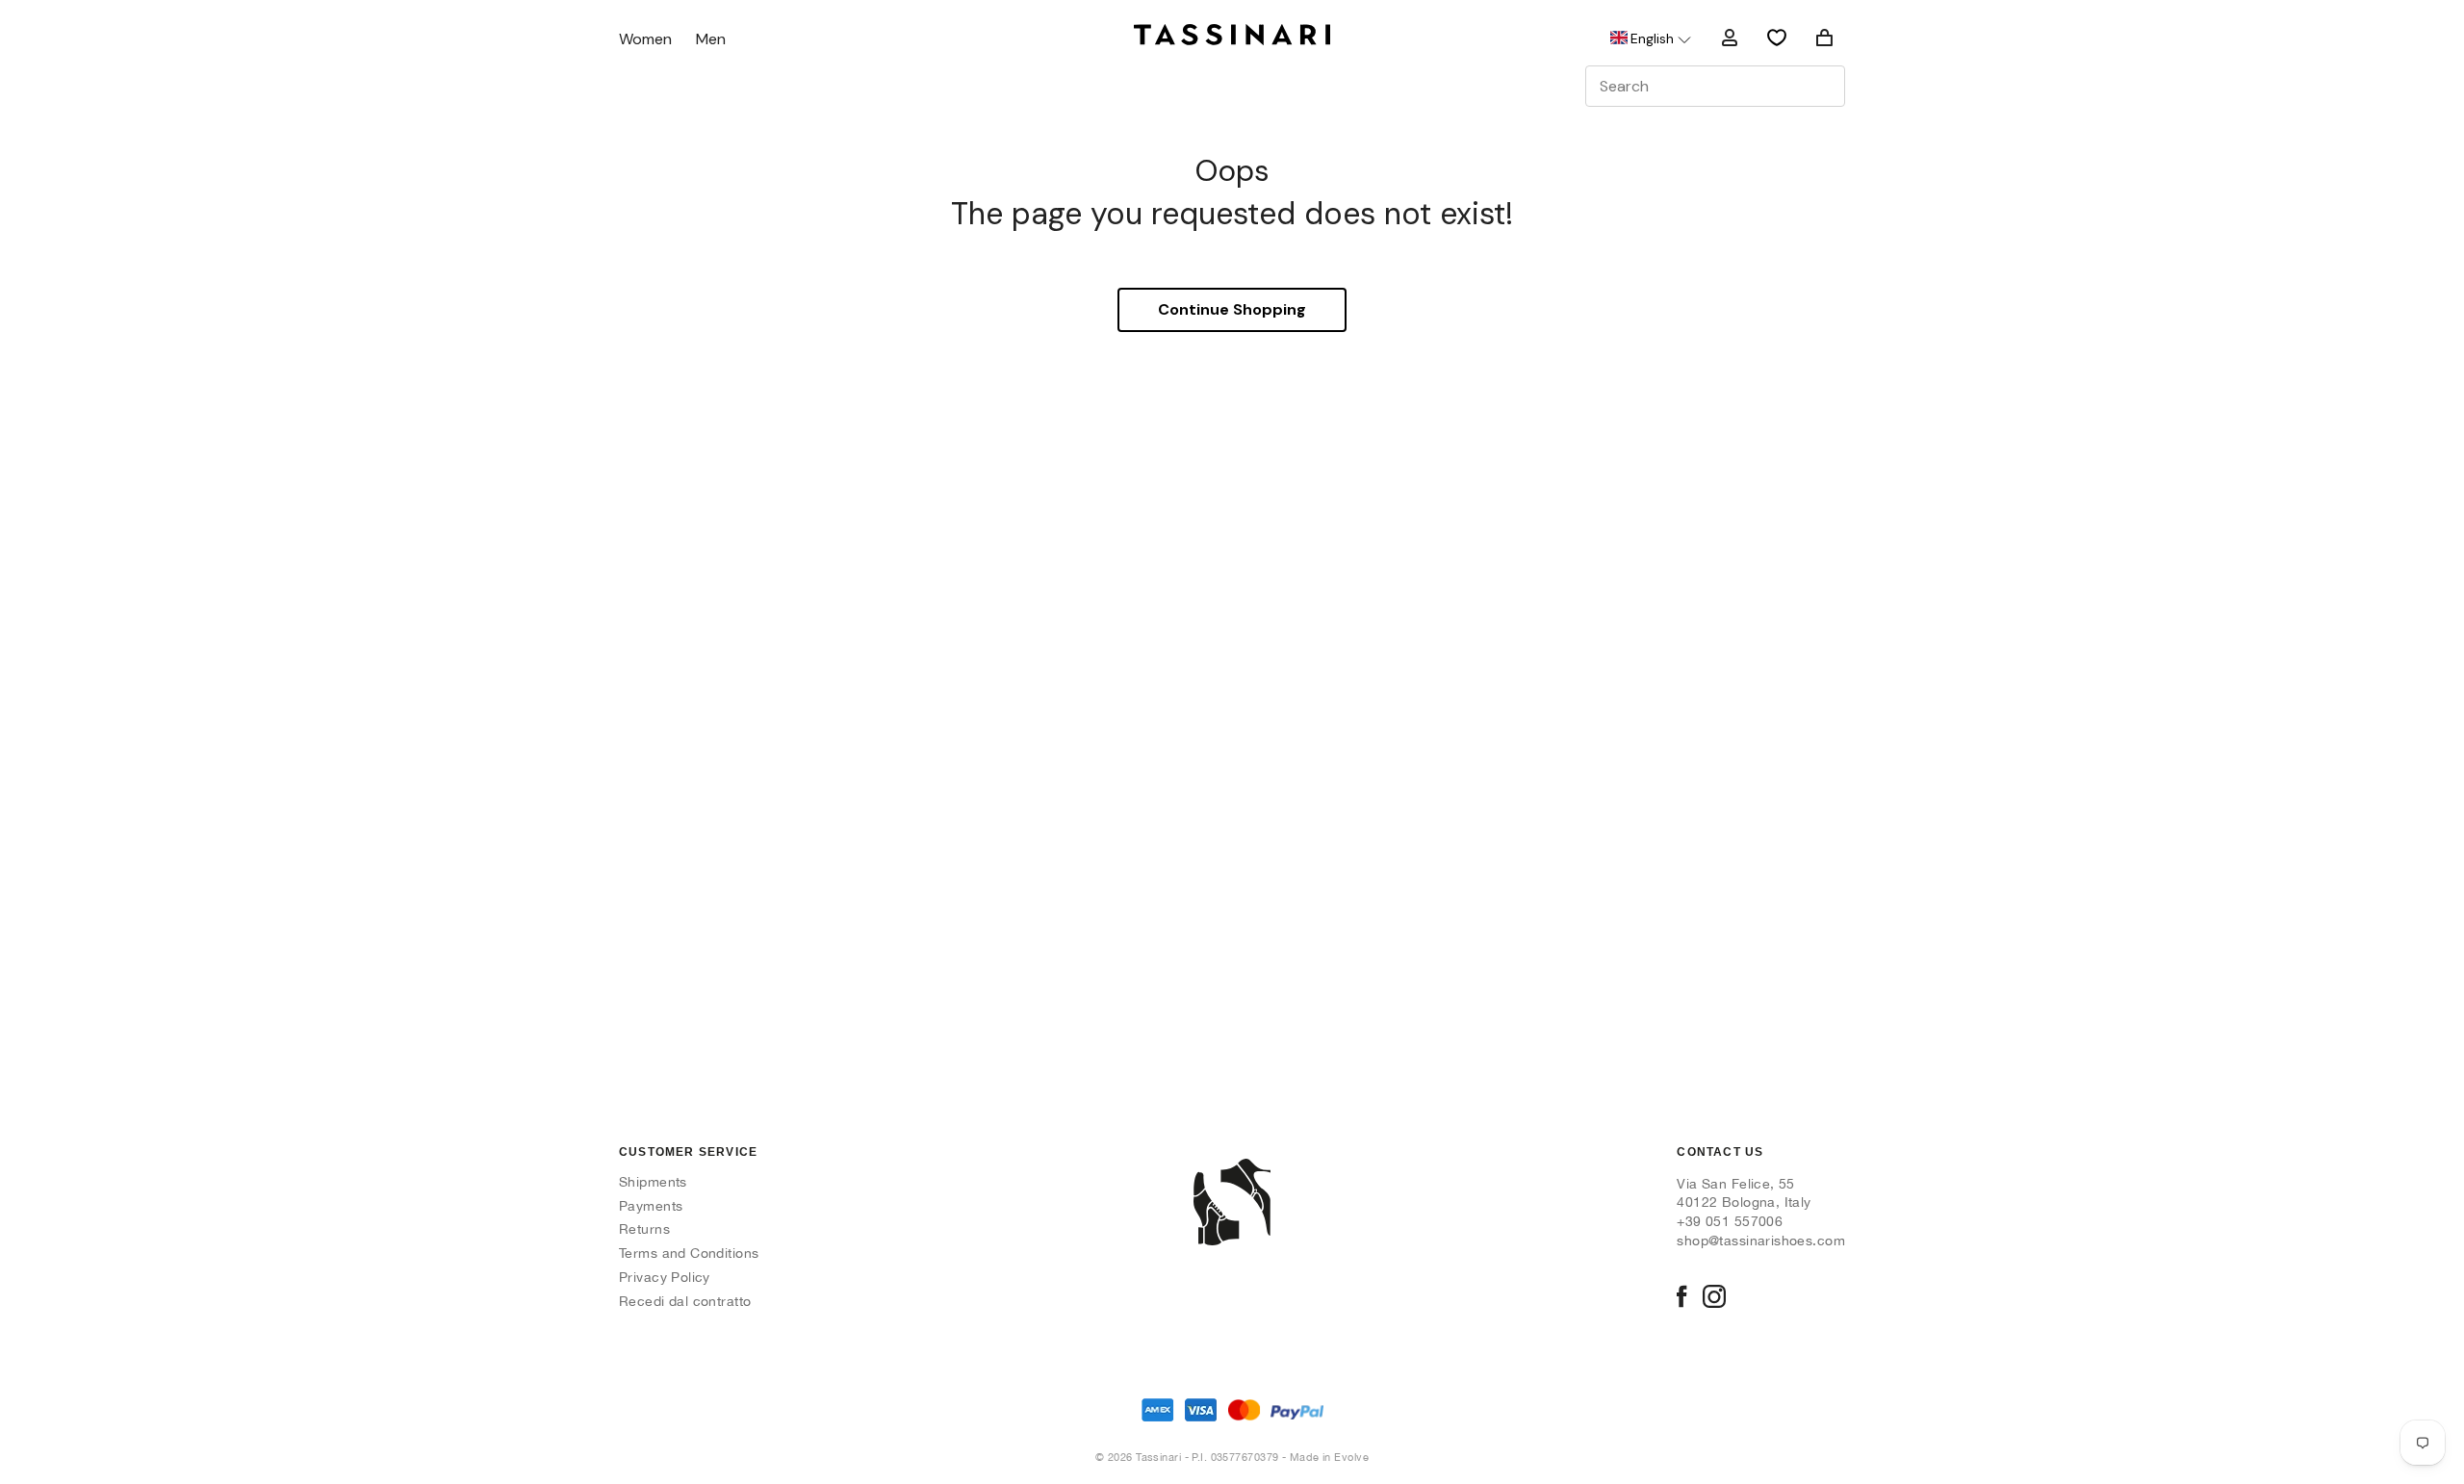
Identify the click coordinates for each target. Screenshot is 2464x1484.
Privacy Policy (665, 1277)
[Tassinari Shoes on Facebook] (1681, 1298)
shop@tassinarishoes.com (1761, 1241)
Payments (651, 1206)
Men (711, 40)
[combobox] (1715, 86)
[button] (1649, 38)
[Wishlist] (1777, 38)
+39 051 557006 (1730, 1221)
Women (645, 40)
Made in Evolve (1329, 1457)
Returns (644, 1229)
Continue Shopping (1232, 309)
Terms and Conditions (689, 1253)
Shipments (653, 1182)
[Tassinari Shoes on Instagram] (1714, 1298)
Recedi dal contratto (685, 1301)
